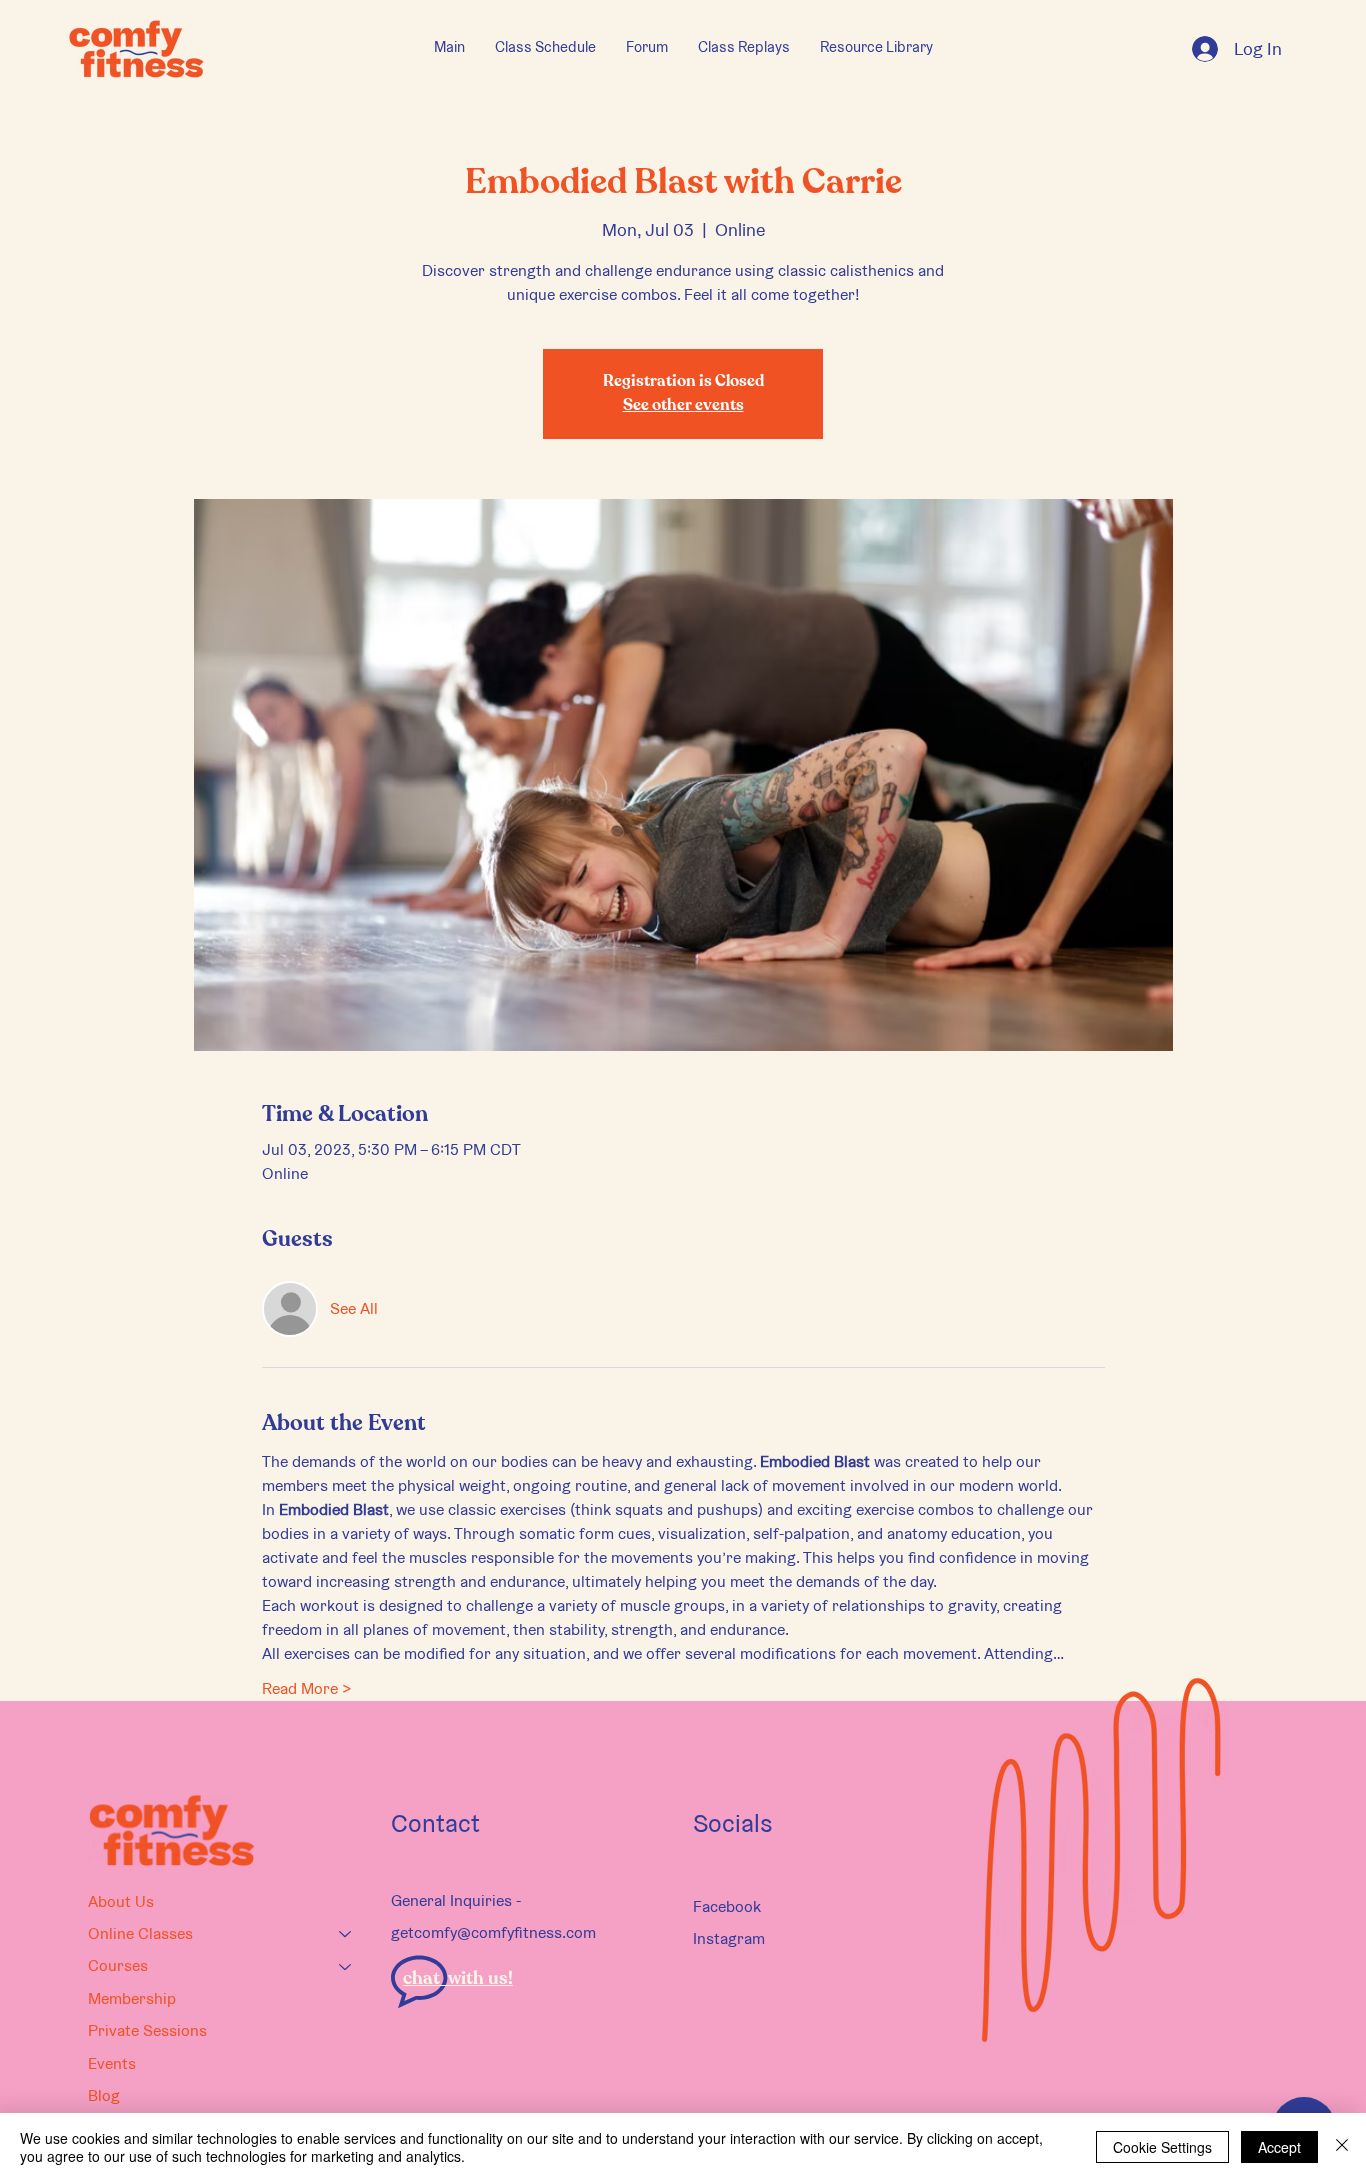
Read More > (307, 1688)
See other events (683, 406)
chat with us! (458, 1979)
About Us (121, 1901)
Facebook (727, 1906)
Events (112, 2063)
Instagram (729, 1938)
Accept (1279, 2147)
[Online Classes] (346, 1934)
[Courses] (346, 1966)
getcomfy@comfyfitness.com (493, 1932)
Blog (104, 2095)
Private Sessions (147, 2030)
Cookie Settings (1162, 2147)
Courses (118, 1965)
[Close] (1342, 2147)
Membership (132, 1998)
